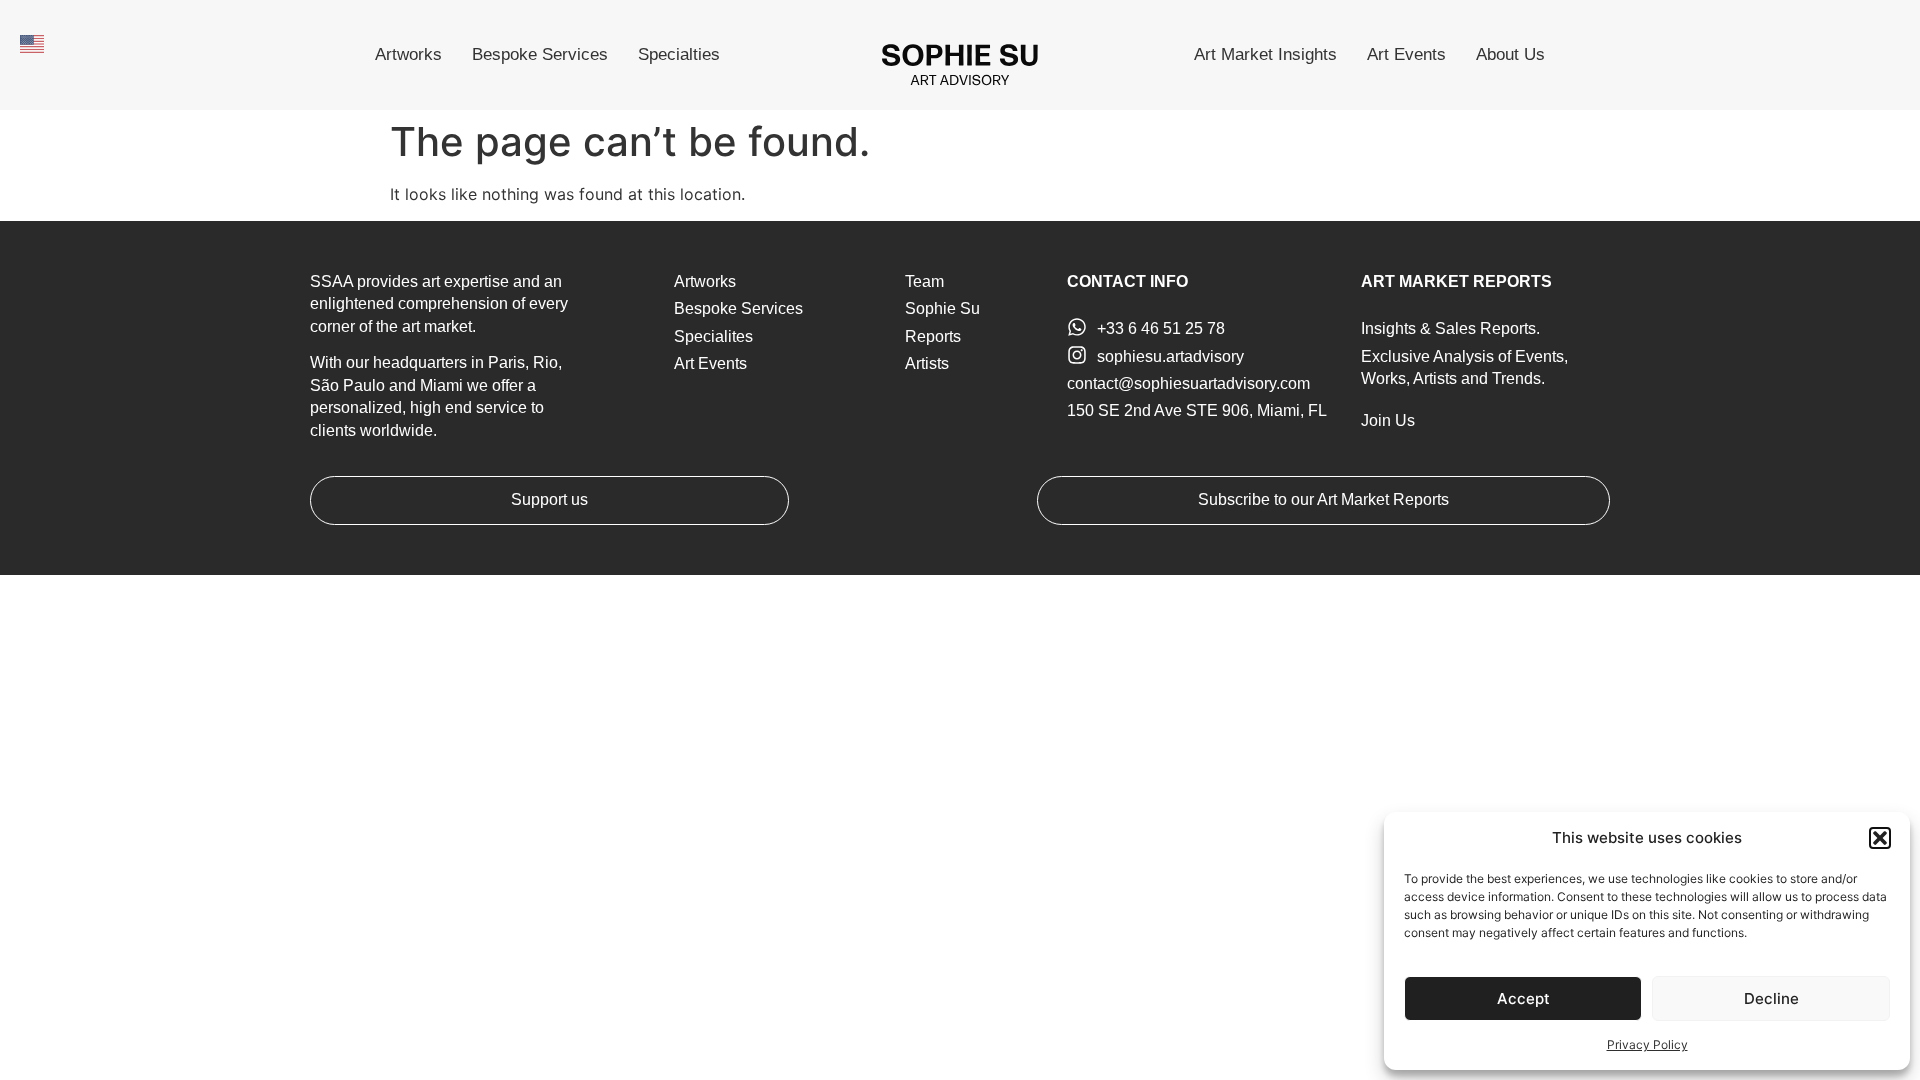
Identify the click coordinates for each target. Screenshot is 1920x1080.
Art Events (1406, 54)
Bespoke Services (540, 54)
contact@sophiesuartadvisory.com (1188, 383)
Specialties (679, 54)
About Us (1510, 54)
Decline (1771, 998)
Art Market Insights (1265, 54)
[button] (1880, 838)
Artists (927, 363)
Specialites (713, 336)
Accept (1523, 998)
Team (924, 281)
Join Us (1388, 420)
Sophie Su (942, 308)
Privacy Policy (1647, 1044)
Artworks (408, 54)
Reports (933, 336)
